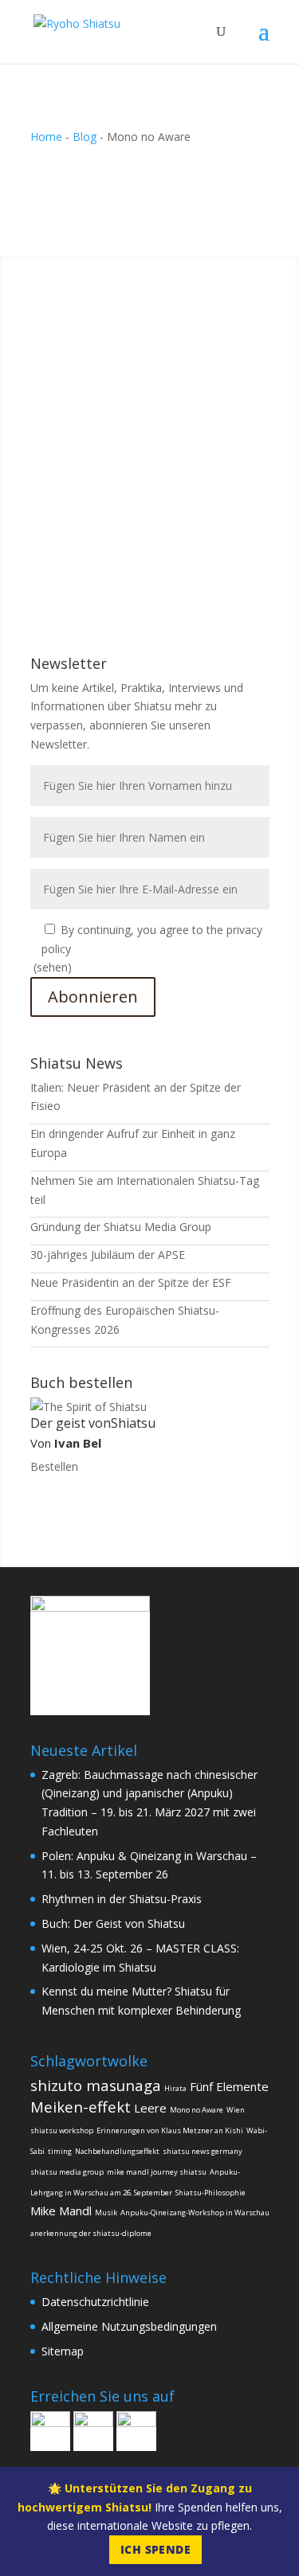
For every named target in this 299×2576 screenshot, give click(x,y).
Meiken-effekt (81, 2107)
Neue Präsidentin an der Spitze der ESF (131, 1282)
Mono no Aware (197, 2110)
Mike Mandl (61, 2211)
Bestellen (54, 1466)
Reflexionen (122, 435)
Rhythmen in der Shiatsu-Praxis (122, 1899)
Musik (106, 2212)
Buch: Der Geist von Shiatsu (113, 1923)
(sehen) (53, 967)
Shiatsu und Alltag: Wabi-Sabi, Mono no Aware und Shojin (135, 394)
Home (46, 137)
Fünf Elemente (229, 2086)
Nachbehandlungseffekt (117, 2151)
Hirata (175, 2088)
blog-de (66, 435)
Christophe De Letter (116, 416)
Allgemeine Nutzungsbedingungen (129, 2326)
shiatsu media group (67, 2172)
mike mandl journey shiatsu (157, 2172)
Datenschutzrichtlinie (95, 2302)
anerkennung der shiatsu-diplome (91, 2233)
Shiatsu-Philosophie (210, 2193)
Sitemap (63, 2351)
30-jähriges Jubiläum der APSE (108, 1255)
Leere (150, 2108)
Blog (85, 137)
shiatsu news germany (203, 2151)
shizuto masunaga (96, 2085)
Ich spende (155, 2549)
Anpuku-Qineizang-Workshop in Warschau (195, 2212)
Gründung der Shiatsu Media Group (121, 1227)
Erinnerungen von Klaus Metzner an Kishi (170, 2130)
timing (60, 2151)
